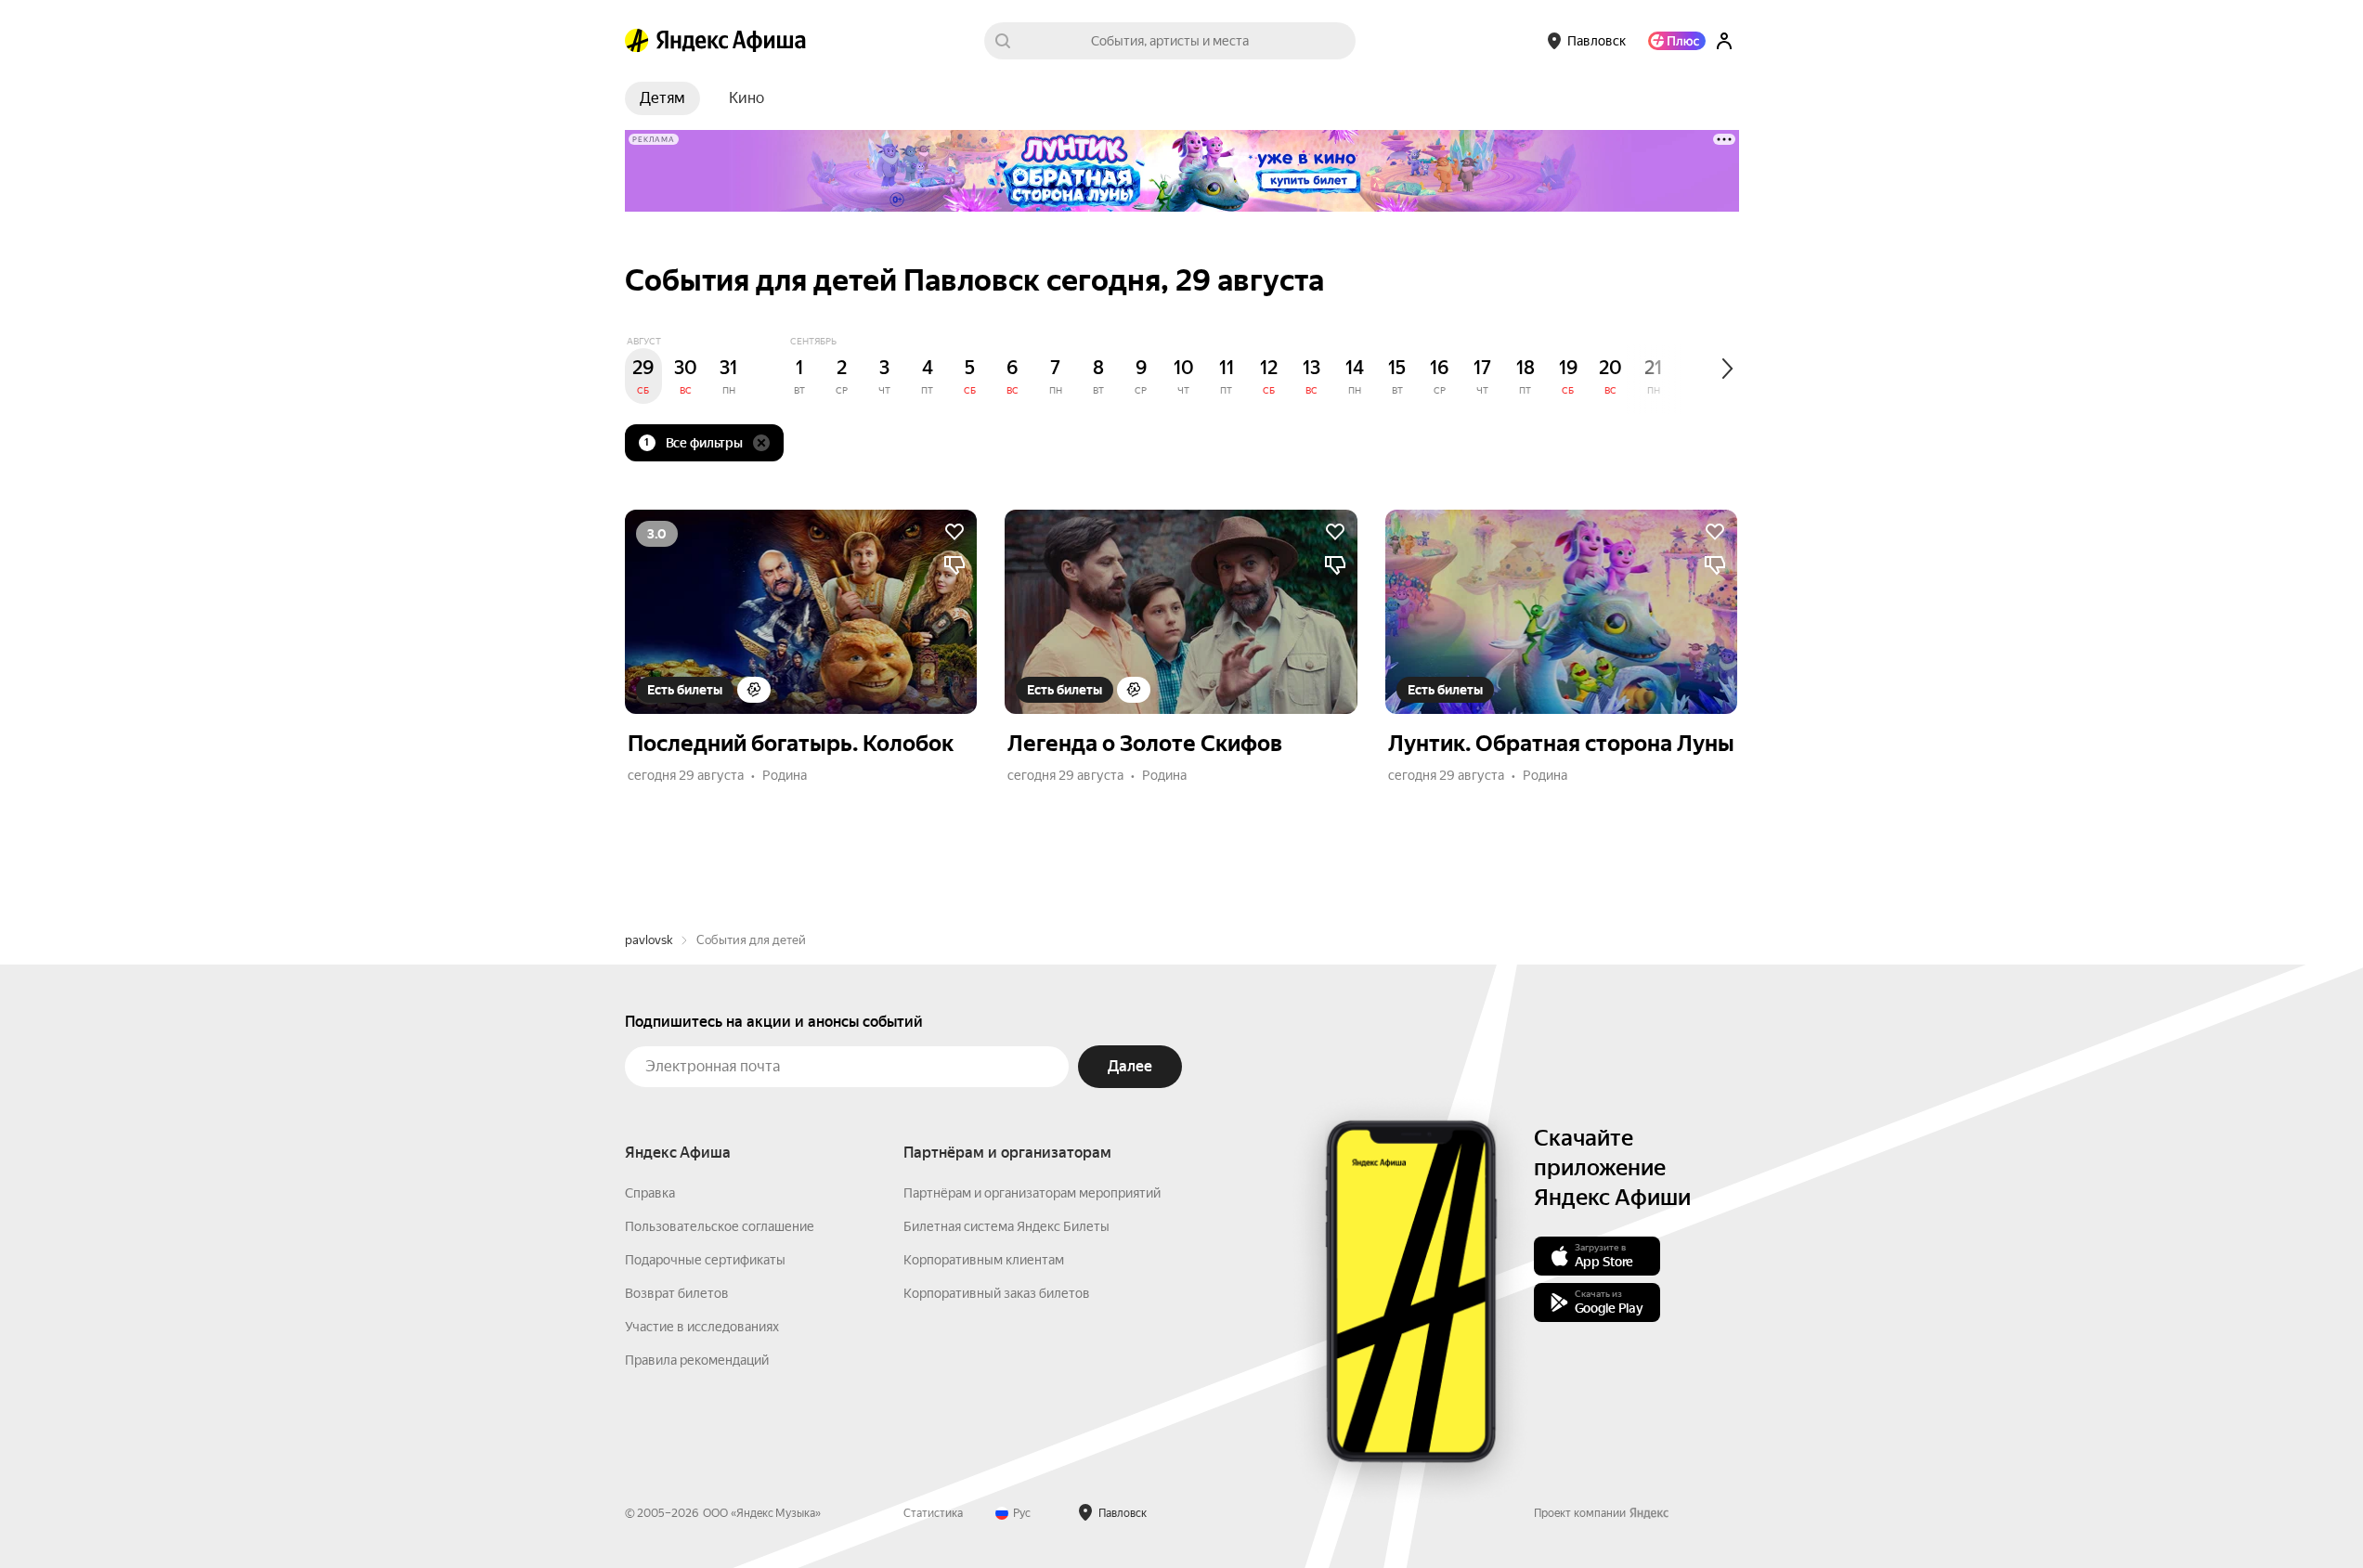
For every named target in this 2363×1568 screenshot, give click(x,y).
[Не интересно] (954, 565)
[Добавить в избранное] (954, 532)
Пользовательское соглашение (720, 1226)
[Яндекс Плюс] (1677, 41)
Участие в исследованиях (702, 1327)
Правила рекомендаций (697, 1360)
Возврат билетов (677, 1293)
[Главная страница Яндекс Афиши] (637, 41)
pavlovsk (649, 940)
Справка (650, 1193)
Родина (785, 775)
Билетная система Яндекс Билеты (1006, 1226)
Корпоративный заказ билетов (997, 1293)
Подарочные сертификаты (705, 1260)
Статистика (933, 1513)
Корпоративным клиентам (984, 1260)
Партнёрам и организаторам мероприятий (1032, 1193)
